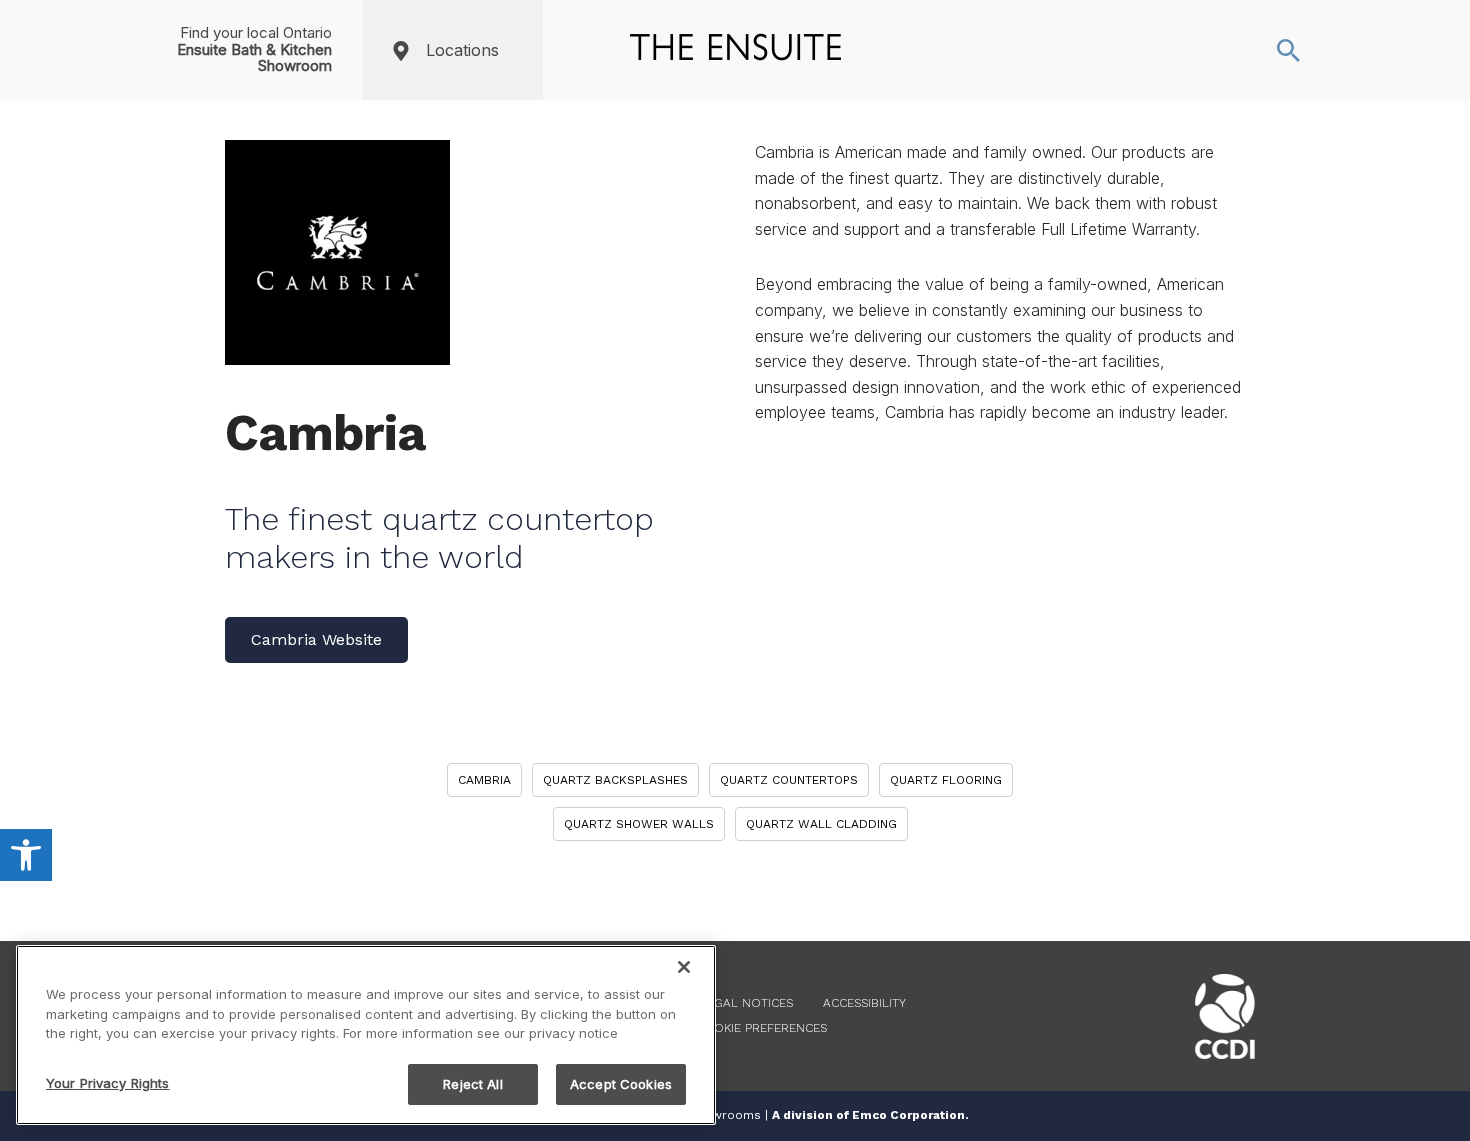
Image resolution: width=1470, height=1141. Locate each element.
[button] (524, 50)
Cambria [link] (484, 780)
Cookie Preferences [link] (761, 1028)
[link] (26, 855)
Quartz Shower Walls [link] (639, 824)
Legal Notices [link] (746, 1003)
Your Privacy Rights (107, 1082)
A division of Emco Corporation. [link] (870, 1115)
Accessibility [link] (864, 1003)
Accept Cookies (621, 1083)
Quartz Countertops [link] (789, 780)
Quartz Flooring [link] (946, 780)
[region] (366, 1035)
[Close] (684, 967)
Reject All (472, 1083)
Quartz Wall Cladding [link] (821, 824)
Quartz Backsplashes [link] (615, 780)
